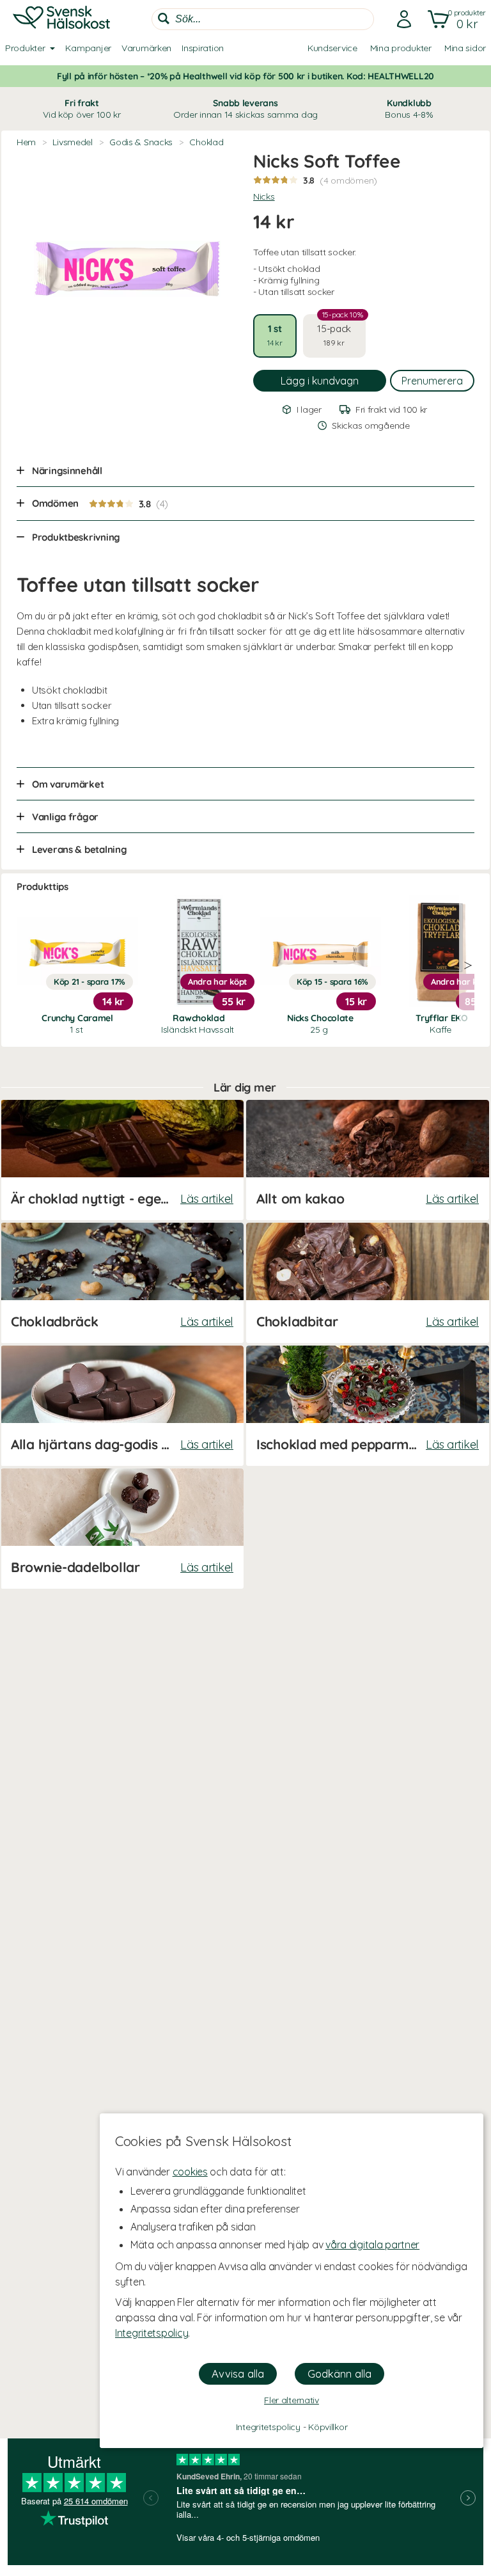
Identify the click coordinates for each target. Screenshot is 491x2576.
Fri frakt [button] (82, 109)
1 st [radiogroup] (275, 335)
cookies (190, 2172)
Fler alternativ (292, 2400)
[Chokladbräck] (122, 1283)
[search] (263, 19)
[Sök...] (164, 19)
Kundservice (332, 48)
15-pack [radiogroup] (340, 331)
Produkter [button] (25, 48)
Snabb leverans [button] (245, 109)
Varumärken (146, 48)
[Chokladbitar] (368, 1283)
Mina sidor (465, 48)
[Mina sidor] (400, 19)
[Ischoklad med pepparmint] (368, 1406)
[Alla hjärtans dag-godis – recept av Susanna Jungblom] (122, 1406)
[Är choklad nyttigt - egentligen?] (122, 1160)
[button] (454, 19)
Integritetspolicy (152, 2333)
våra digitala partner (372, 2245)
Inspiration (203, 48)
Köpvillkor (328, 2427)
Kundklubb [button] (409, 109)
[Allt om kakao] (368, 1160)
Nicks (264, 196)
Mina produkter (401, 48)
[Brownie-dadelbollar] (122, 1529)
